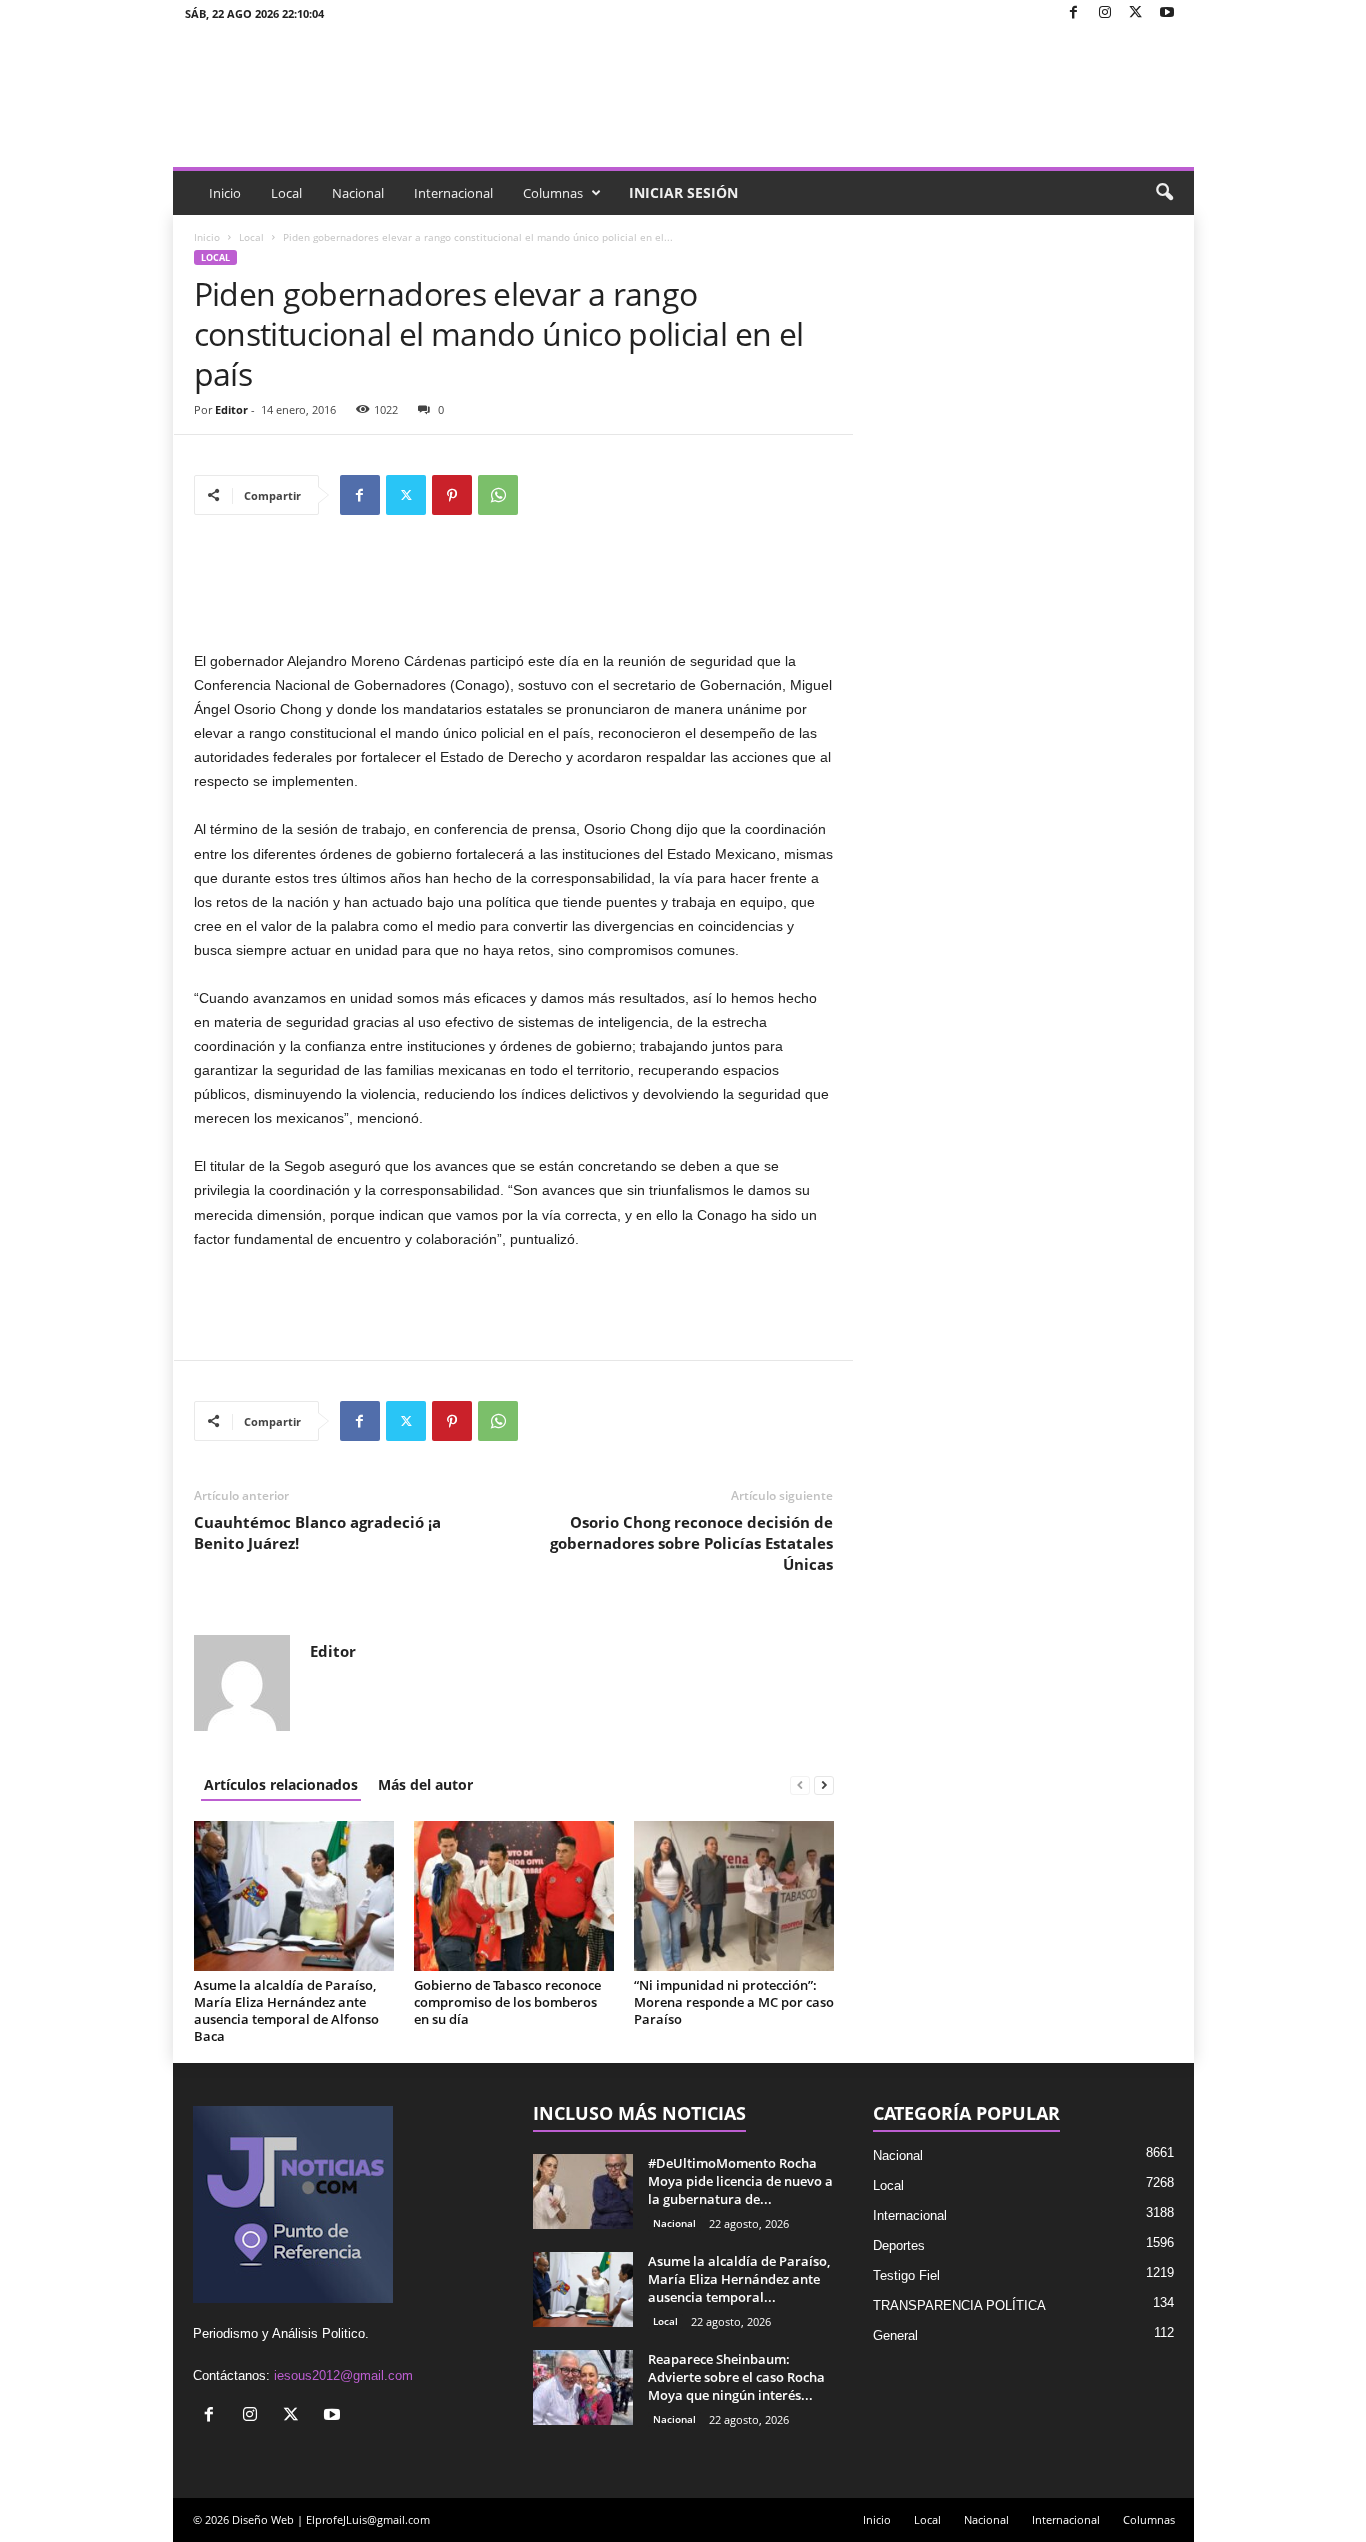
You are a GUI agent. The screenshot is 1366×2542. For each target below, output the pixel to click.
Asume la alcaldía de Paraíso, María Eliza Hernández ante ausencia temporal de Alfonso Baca (286, 2010)
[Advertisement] (514, 597)
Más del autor (425, 1784)
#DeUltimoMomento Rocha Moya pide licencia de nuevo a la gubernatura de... (740, 2181)
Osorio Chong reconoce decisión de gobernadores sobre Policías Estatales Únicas (691, 1543)
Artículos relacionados (281, 1784)
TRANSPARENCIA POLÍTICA (959, 2305)
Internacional (453, 193)
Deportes (899, 2245)
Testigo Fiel (906, 2275)
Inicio (225, 193)
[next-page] (824, 1784)
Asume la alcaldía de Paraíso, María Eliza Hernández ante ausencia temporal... (739, 2279)
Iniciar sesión (683, 192)
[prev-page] (800, 1784)
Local (286, 193)
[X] (1136, 13)
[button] (1164, 193)
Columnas (553, 193)
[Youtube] (1167, 13)
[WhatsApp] (498, 495)
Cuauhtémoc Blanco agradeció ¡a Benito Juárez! (317, 1532)
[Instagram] (1105, 13)
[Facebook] (1074, 13)
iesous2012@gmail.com (343, 2375)
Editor (231, 409)
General (895, 2335)
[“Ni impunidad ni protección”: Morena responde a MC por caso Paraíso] (734, 1896)
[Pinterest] (452, 495)
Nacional (358, 193)
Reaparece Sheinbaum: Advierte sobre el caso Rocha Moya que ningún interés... (736, 2377)
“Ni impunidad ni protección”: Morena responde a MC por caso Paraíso (734, 2002)
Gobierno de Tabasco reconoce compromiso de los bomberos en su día (507, 2002)
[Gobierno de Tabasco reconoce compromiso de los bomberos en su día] (514, 1896)
